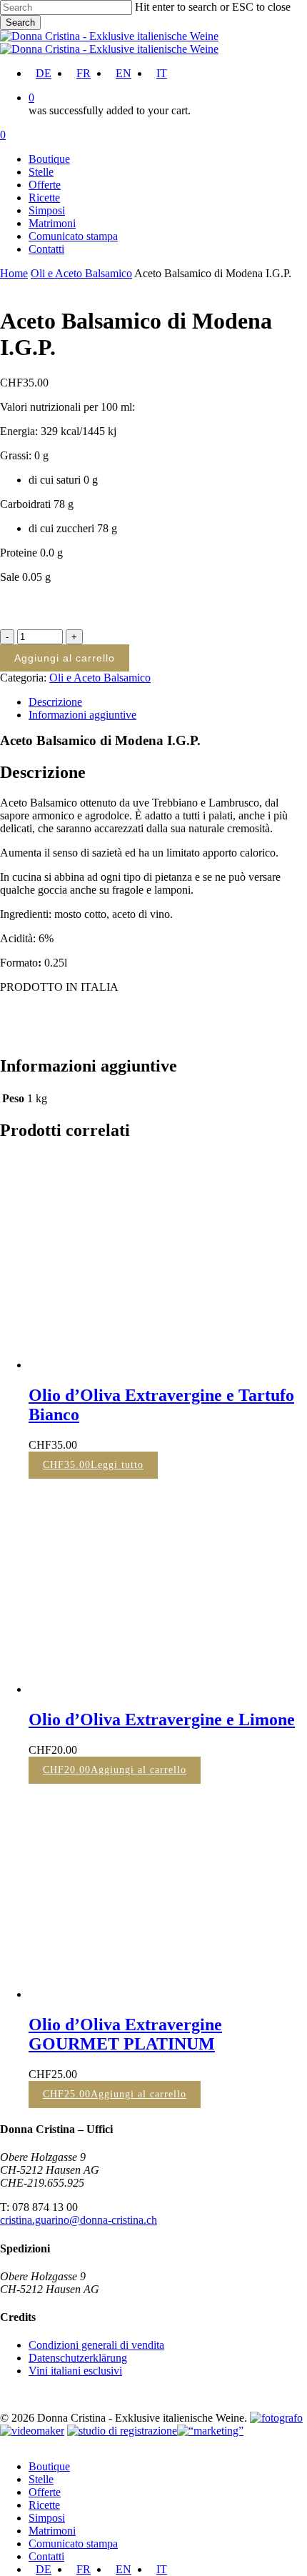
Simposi (47, 2518)
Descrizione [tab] (55, 702)
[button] (115, 1770)
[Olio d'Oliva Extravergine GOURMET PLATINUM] (136, 1994)
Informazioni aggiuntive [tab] (82, 715)
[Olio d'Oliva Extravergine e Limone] (136, 1689)
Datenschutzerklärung (78, 2358)
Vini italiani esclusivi (75, 2371)
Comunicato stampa (73, 2543)
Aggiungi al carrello (65, 658)
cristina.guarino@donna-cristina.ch (79, 2220)
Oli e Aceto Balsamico (81, 273)
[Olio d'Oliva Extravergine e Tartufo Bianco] (136, 1365)
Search (20, 23)
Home (14, 273)
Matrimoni (52, 2531)
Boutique (49, 2466)
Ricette (44, 2505)
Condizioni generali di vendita (96, 2345)
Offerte (45, 2492)
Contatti (46, 2556)
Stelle (41, 2479)
